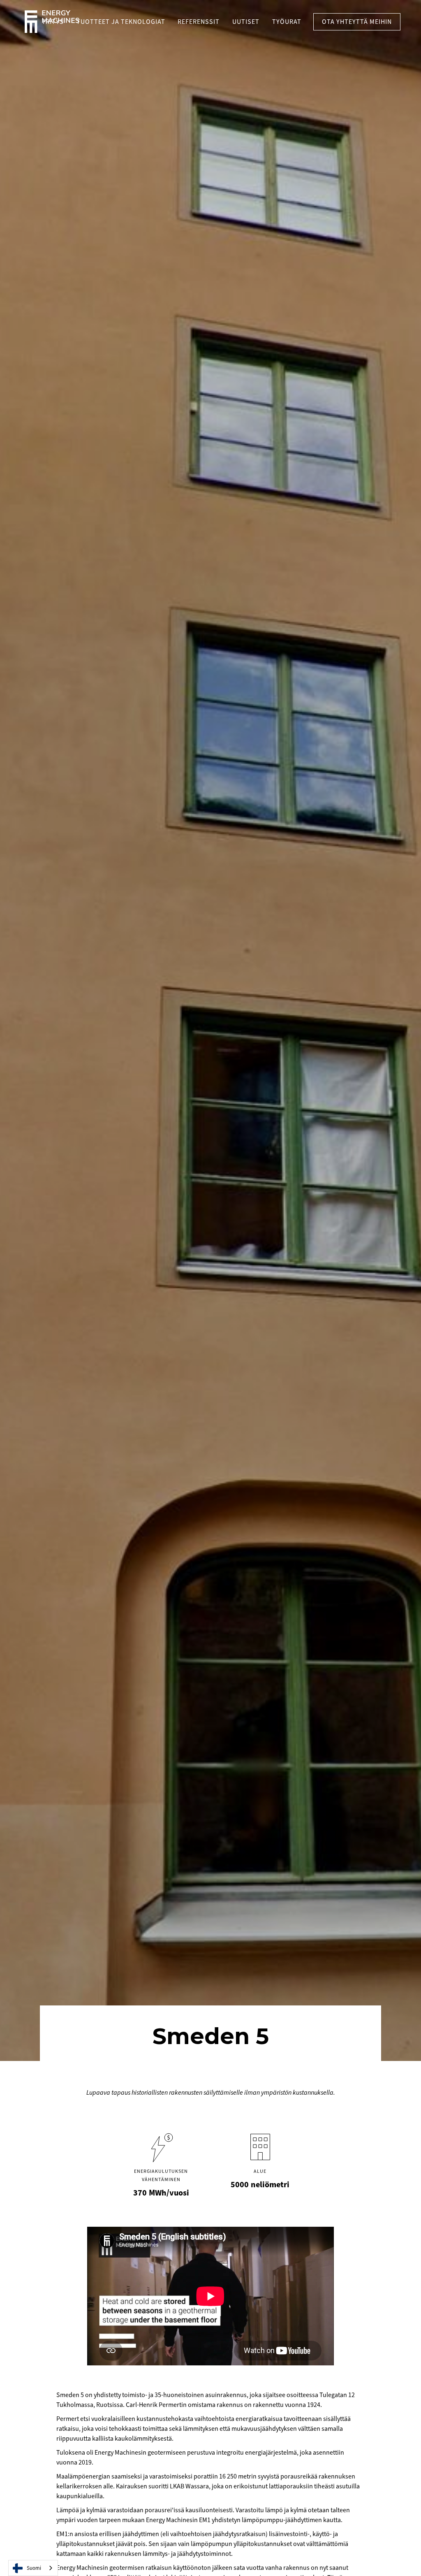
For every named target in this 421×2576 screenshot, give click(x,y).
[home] (52, 22)
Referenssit (199, 22)
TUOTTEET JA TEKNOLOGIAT (121, 22)
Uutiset (246, 22)
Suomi (34, 2568)
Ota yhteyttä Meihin (357, 22)
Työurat (287, 22)
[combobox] (33, 2568)
